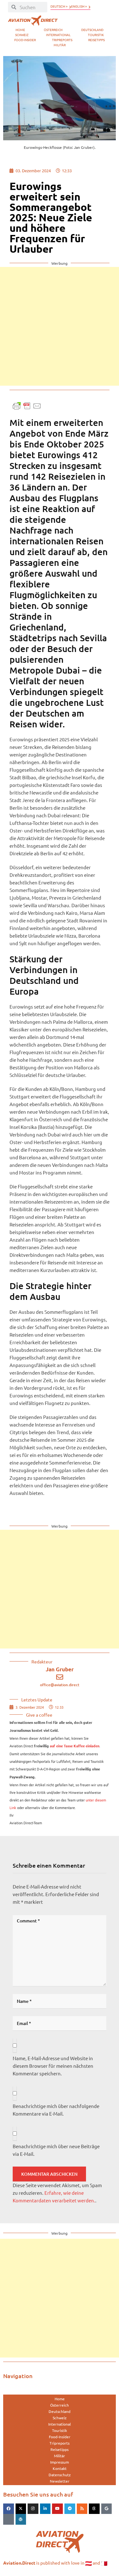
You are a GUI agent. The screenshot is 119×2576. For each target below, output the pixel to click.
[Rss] (82, 2509)
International (58, 35)
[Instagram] (33, 2509)
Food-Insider (25, 40)
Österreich (53, 30)
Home (20, 30)
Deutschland (92, 30)
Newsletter (60, 2481)
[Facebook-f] (9, 2509)
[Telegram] (70, 2509)
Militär (60, 45)
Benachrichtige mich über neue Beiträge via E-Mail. (56, 2150)
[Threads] (94, 2509)
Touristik (96, 35)
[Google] (107, 2509)
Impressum (60, 2462)
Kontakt (60, 2468)
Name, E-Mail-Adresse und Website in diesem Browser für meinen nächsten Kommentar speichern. (53, 2066)
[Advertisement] (60, 326)
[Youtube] (57, 2509)
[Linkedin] (45, 2509)
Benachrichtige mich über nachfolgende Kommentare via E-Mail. (56, 2110)
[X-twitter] (21, 2509)
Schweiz (22, 35)
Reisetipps (96, 40)
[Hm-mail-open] (9, 2519)
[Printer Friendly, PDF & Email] (27, 405)
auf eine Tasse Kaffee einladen (75, 1746)
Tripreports (62, 40)
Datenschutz (60, 2475)
